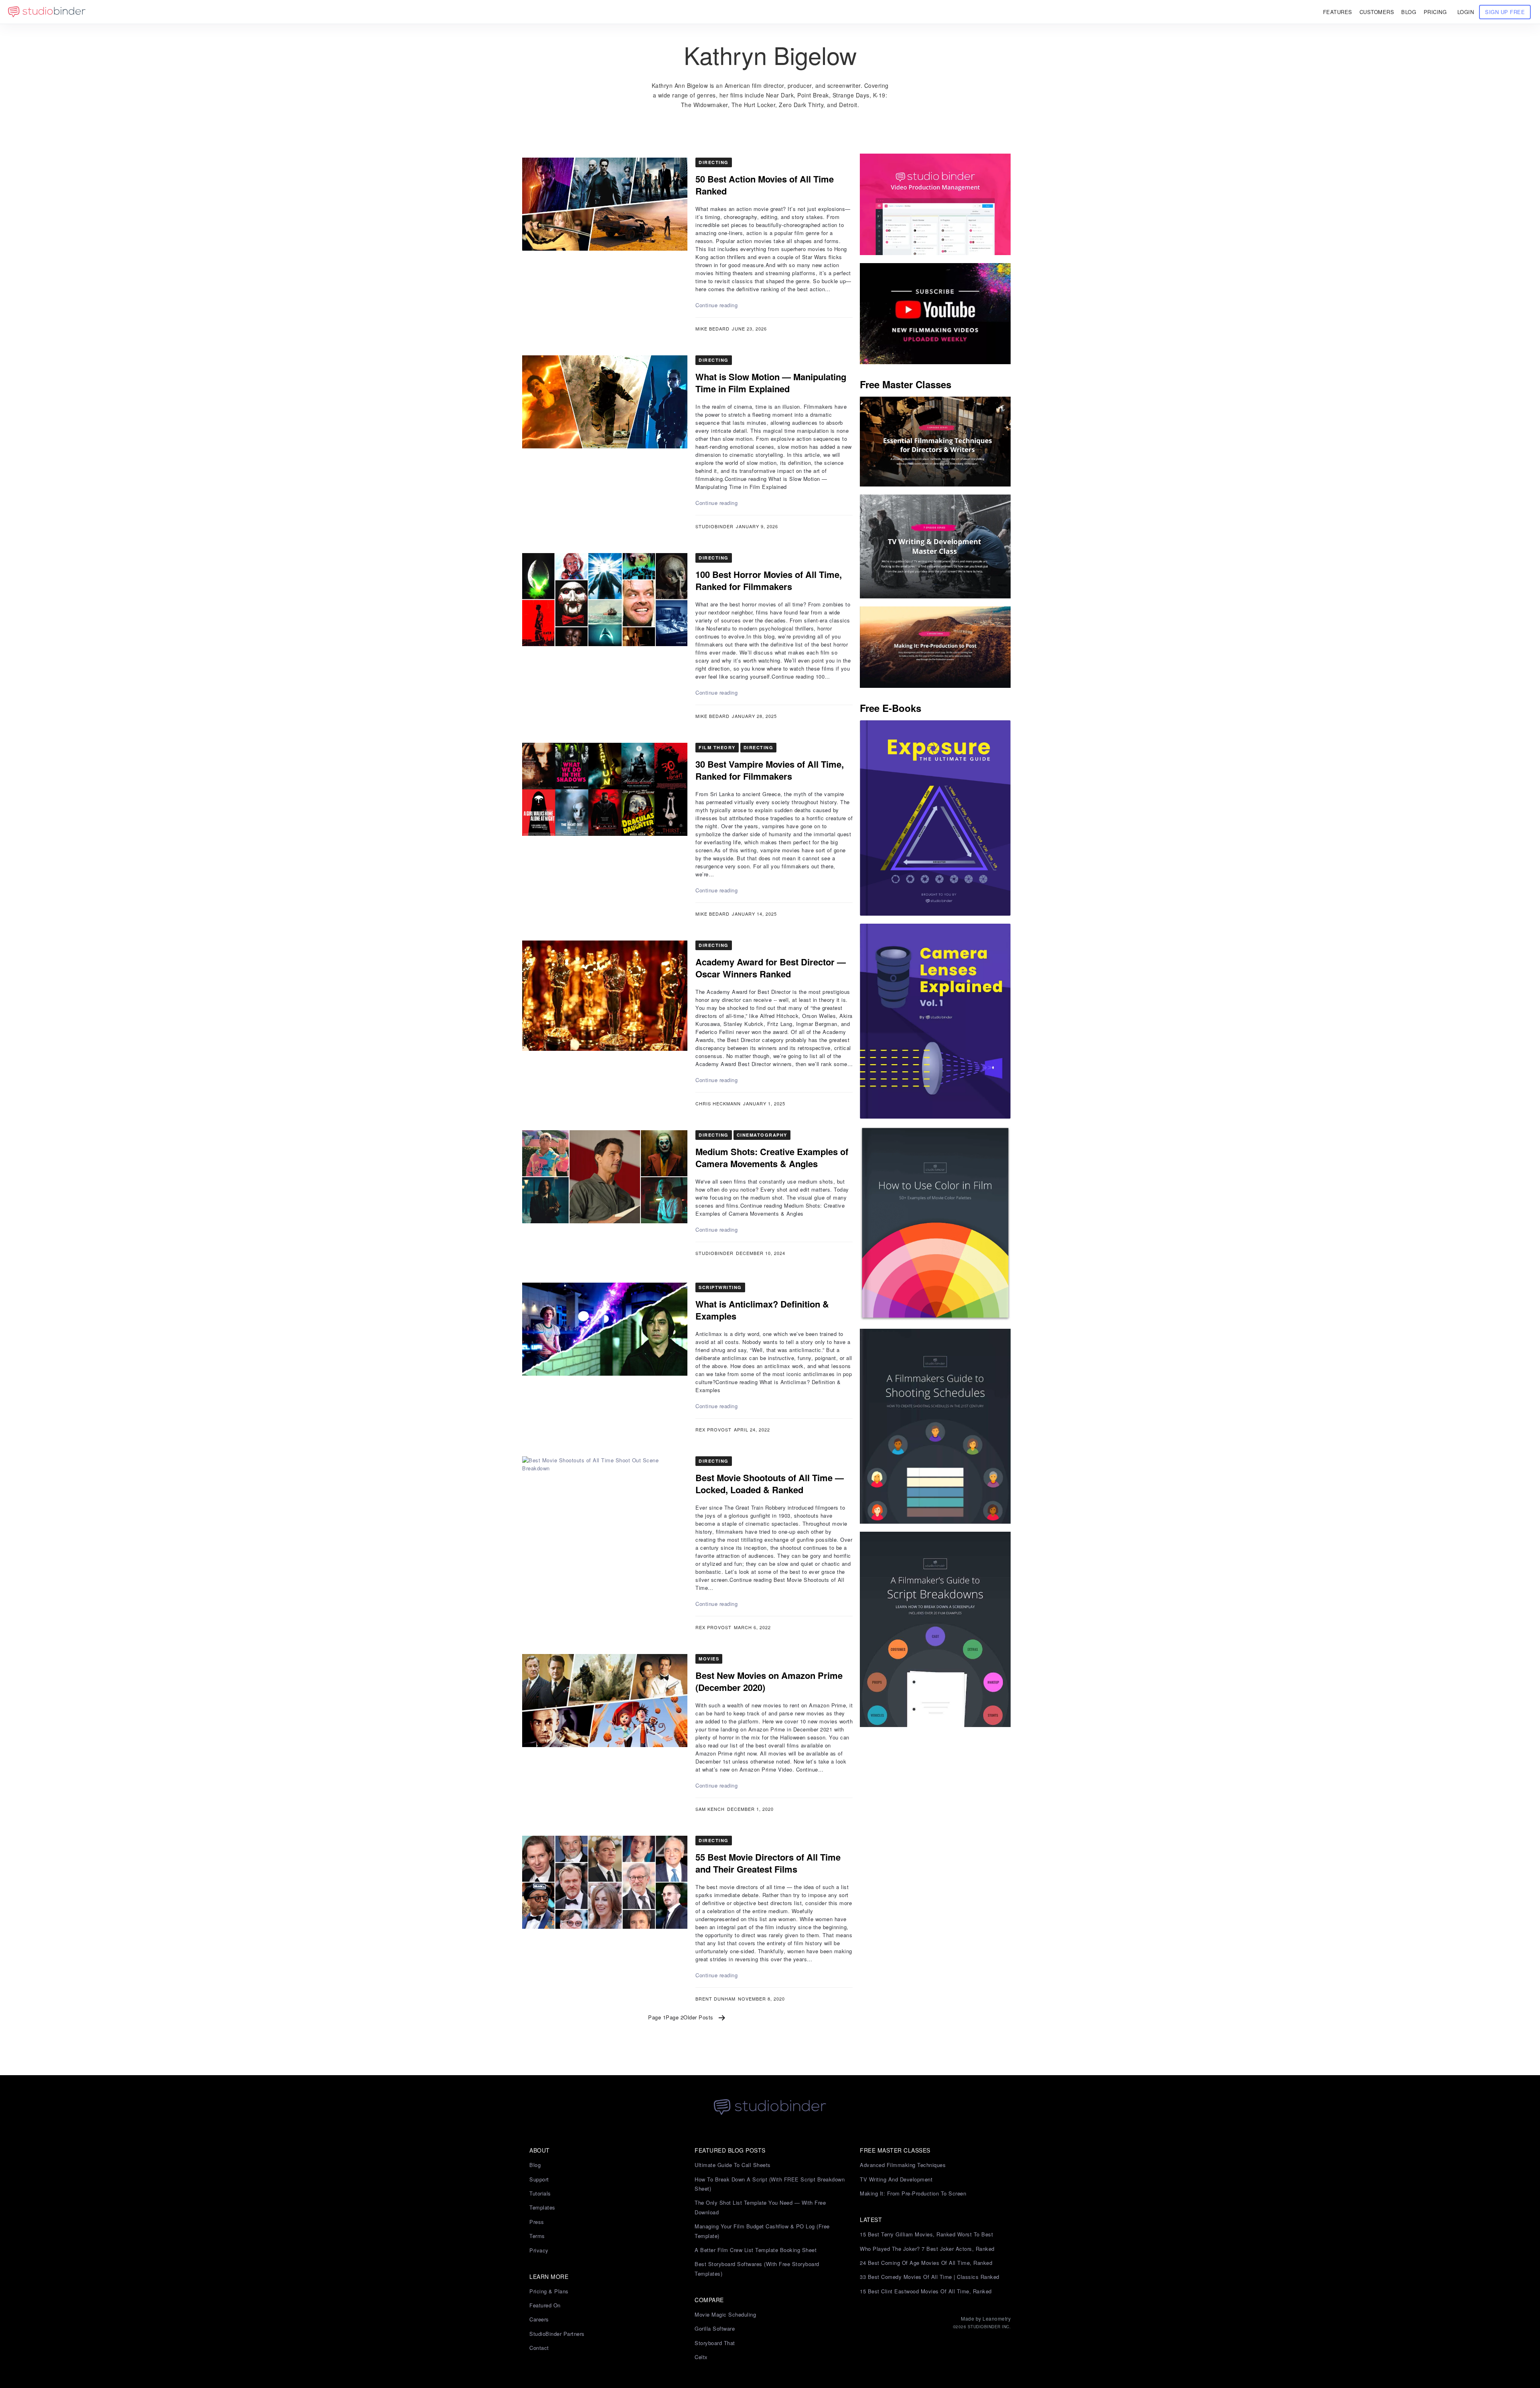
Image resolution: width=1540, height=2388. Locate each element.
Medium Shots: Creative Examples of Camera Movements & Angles (772, 1158)
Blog (535, 2165)
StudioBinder (714, 526)
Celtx (701, 2357)
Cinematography (762, 1135)
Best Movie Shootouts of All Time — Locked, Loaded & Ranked (770, 1484)
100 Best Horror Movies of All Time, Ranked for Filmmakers (769, 580)
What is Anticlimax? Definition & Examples (762, 1310)
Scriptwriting (720, 1287)
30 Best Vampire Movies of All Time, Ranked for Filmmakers (770, 770)
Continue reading (716, 305)
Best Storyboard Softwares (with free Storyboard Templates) (757, 2268)
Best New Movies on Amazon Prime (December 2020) (769, 1681)
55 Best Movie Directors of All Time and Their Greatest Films (768, 1863)
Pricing (1435, 12)
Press (537, 2222)
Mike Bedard (712, 328)
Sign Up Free (1505, 12)
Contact (539, 2348)
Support (539, 2179)
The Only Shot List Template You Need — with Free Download (760, 2207)
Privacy (539, 2250)
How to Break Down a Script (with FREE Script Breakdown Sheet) (770, 2184)
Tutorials (540, 2193)
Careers (539, 2319)
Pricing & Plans (549, 2291)
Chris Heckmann (718, 1103)
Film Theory (717, 747)
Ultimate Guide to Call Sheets (733, 2165)
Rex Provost (713, 1429)
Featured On (545, 2305)
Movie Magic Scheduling (725, 2314)
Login (1466, 12)
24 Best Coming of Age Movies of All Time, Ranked (926, 2263)
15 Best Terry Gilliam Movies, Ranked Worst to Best (926, 2234)
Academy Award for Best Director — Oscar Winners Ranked (771, 968)
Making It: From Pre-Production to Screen (913, 2193)
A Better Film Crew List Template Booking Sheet (756, 2250)
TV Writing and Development (896, 2179)
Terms (537, 2236)
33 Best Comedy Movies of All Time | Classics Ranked (930, 2277)
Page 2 (675, 2017)
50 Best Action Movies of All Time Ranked (765, 185)
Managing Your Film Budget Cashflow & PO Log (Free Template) (762, 2231)
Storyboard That (715, 2343)
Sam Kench (710, 1809)
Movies (709, 1659)
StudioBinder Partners (557, 2334)
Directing (714, 162)
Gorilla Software (715, 2328)
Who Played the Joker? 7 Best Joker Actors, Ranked (927, 2249)
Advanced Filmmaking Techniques (903, 2165)
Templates (542, 2207)
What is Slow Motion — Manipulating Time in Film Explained (771, 383)
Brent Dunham (715, 1999)
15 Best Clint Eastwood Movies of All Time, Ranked (926, 2291)
